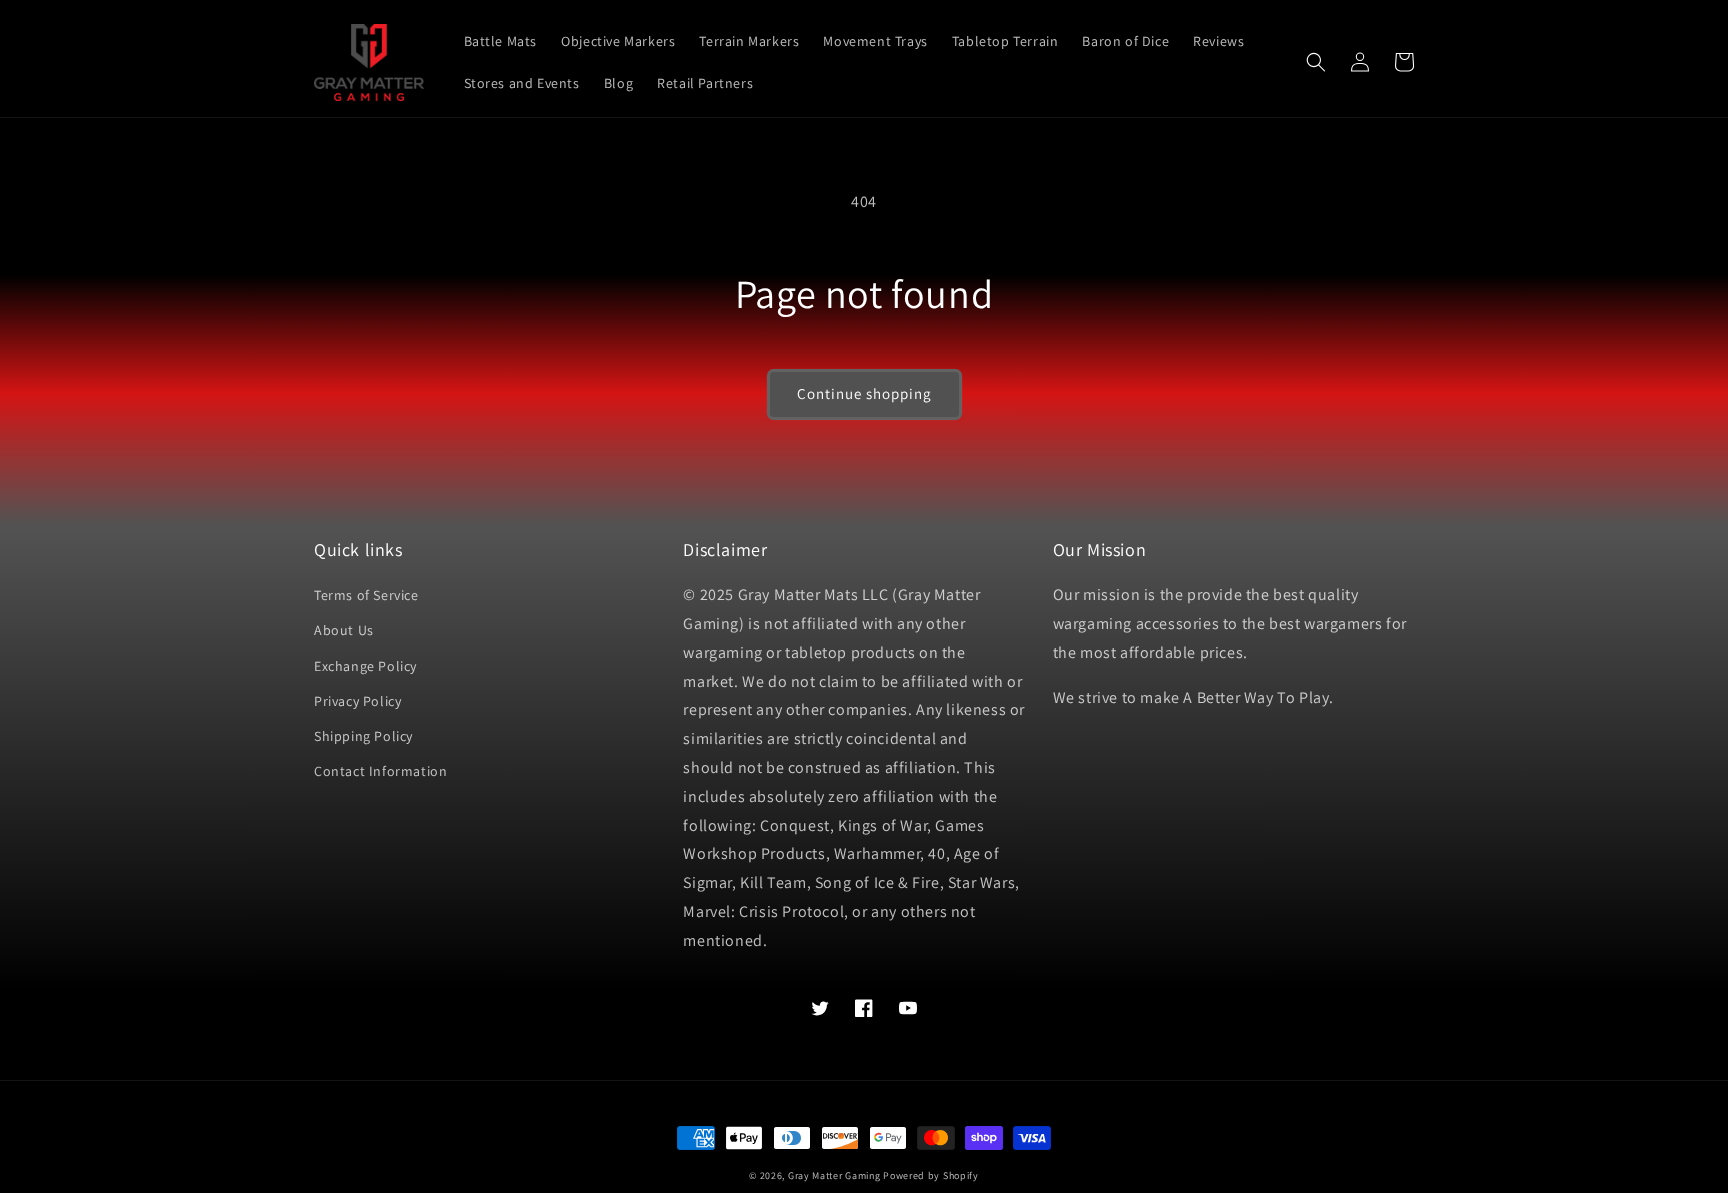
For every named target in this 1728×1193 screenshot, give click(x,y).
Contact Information (380, 771)
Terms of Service (366, 595)
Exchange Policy (365, 666)
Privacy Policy (357, 701)
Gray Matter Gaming (834, 1175)
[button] (1316, 62)
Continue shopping (864, 393)
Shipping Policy (363, 736)
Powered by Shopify (931, 1175)
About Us (344, 630)
